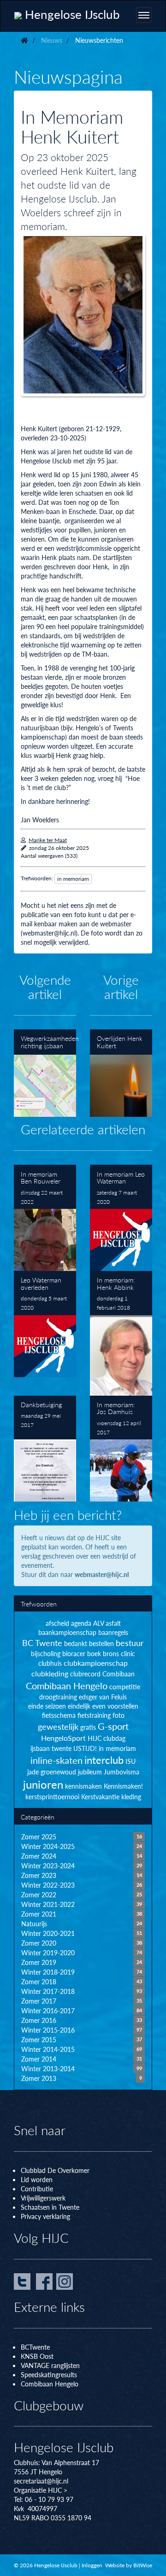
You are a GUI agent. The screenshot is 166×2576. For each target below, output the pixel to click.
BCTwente (35, 2347)
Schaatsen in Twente (50, 2207)
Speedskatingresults (49, 2374)
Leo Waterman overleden (45, 1324)
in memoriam (73, 879)
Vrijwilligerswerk (43, 2198)
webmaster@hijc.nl (102, 1574)
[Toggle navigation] (144, 15)
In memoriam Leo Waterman (121, 1218)
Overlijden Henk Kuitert (121, 1073)
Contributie (37, 2189)
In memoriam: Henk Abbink (121, 1333)
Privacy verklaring (45, 2216)
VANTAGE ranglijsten (50, 2365)
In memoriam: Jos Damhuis (121, 1449)
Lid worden (37, 2179)
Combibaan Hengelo (50, 2384)
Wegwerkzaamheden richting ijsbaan (45, 1073)
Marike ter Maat (48, 840)
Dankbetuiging (45, 1449)
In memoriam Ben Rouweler (45, 1218)
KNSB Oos (36, 2356)
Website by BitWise (129, 2565)
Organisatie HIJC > (41, 2490)
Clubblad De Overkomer (55, 2170)
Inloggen (92, 2565)
